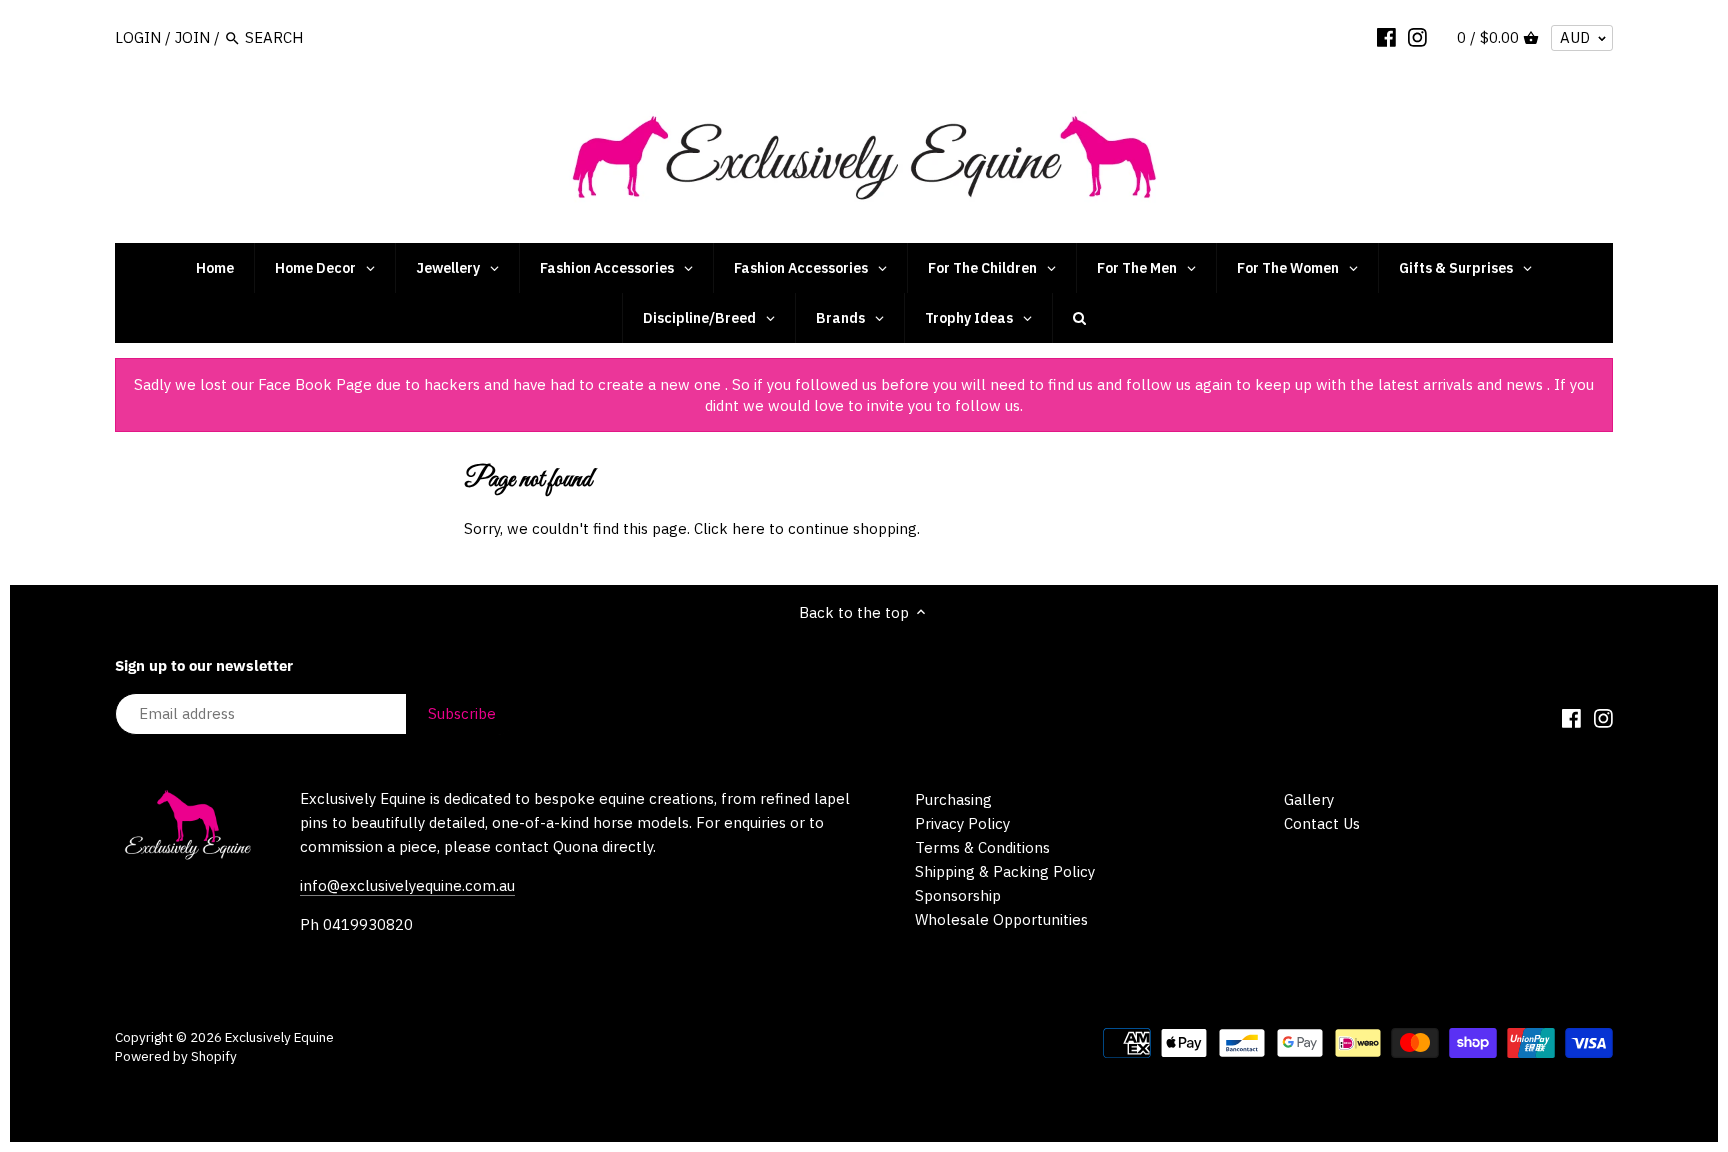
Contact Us (1322, 823)
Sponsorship (958, 895)
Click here (729, 528)
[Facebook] (1386, 37)
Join (192, 37)
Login (138, 37)
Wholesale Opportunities (1001, 919)
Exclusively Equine (279, 1037)
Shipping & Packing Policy (1005, 871)
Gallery (1309, 799)
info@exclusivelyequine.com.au (407, 885)
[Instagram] (1417, 37)
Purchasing (953, 799)
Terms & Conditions (982, 847)
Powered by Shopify (176, 1056)
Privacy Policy (962, 823)
